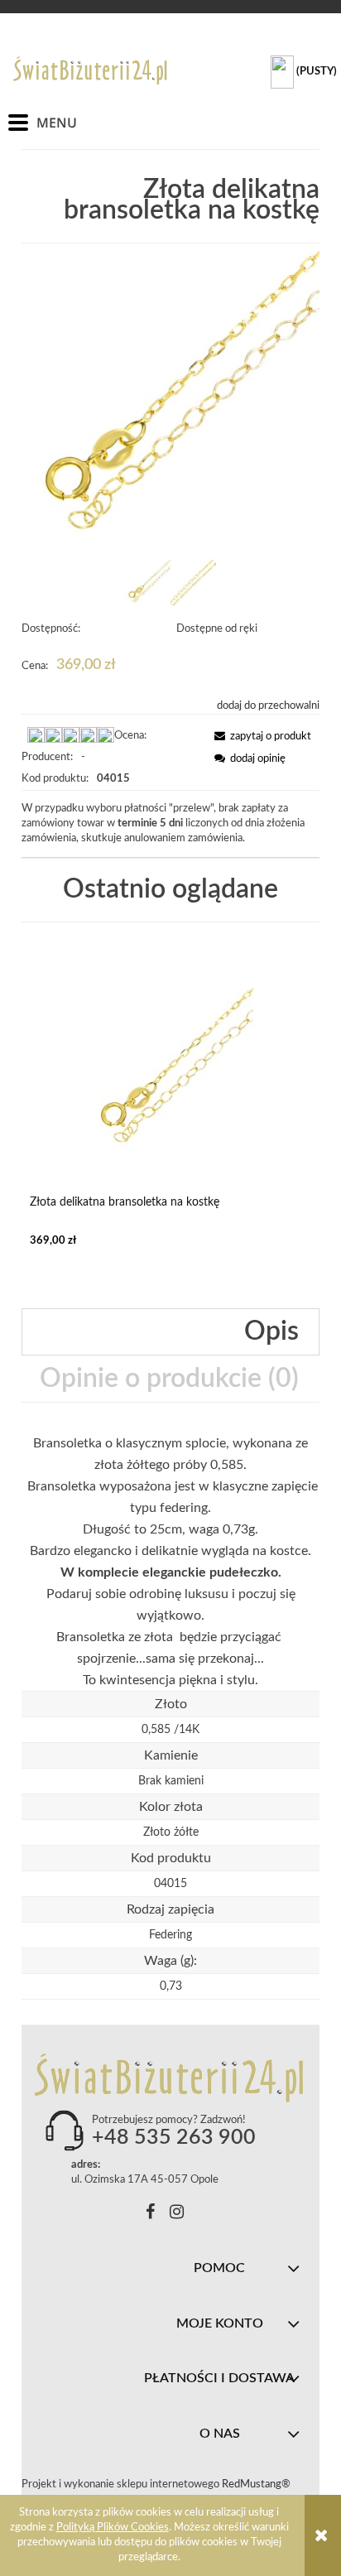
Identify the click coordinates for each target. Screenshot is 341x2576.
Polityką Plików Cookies (113, 2528)
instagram (177, 2215)
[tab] (170, 1332)
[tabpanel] (170, 1562)
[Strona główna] (91, 70)
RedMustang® (257, 2485)
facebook (150, 2215)
